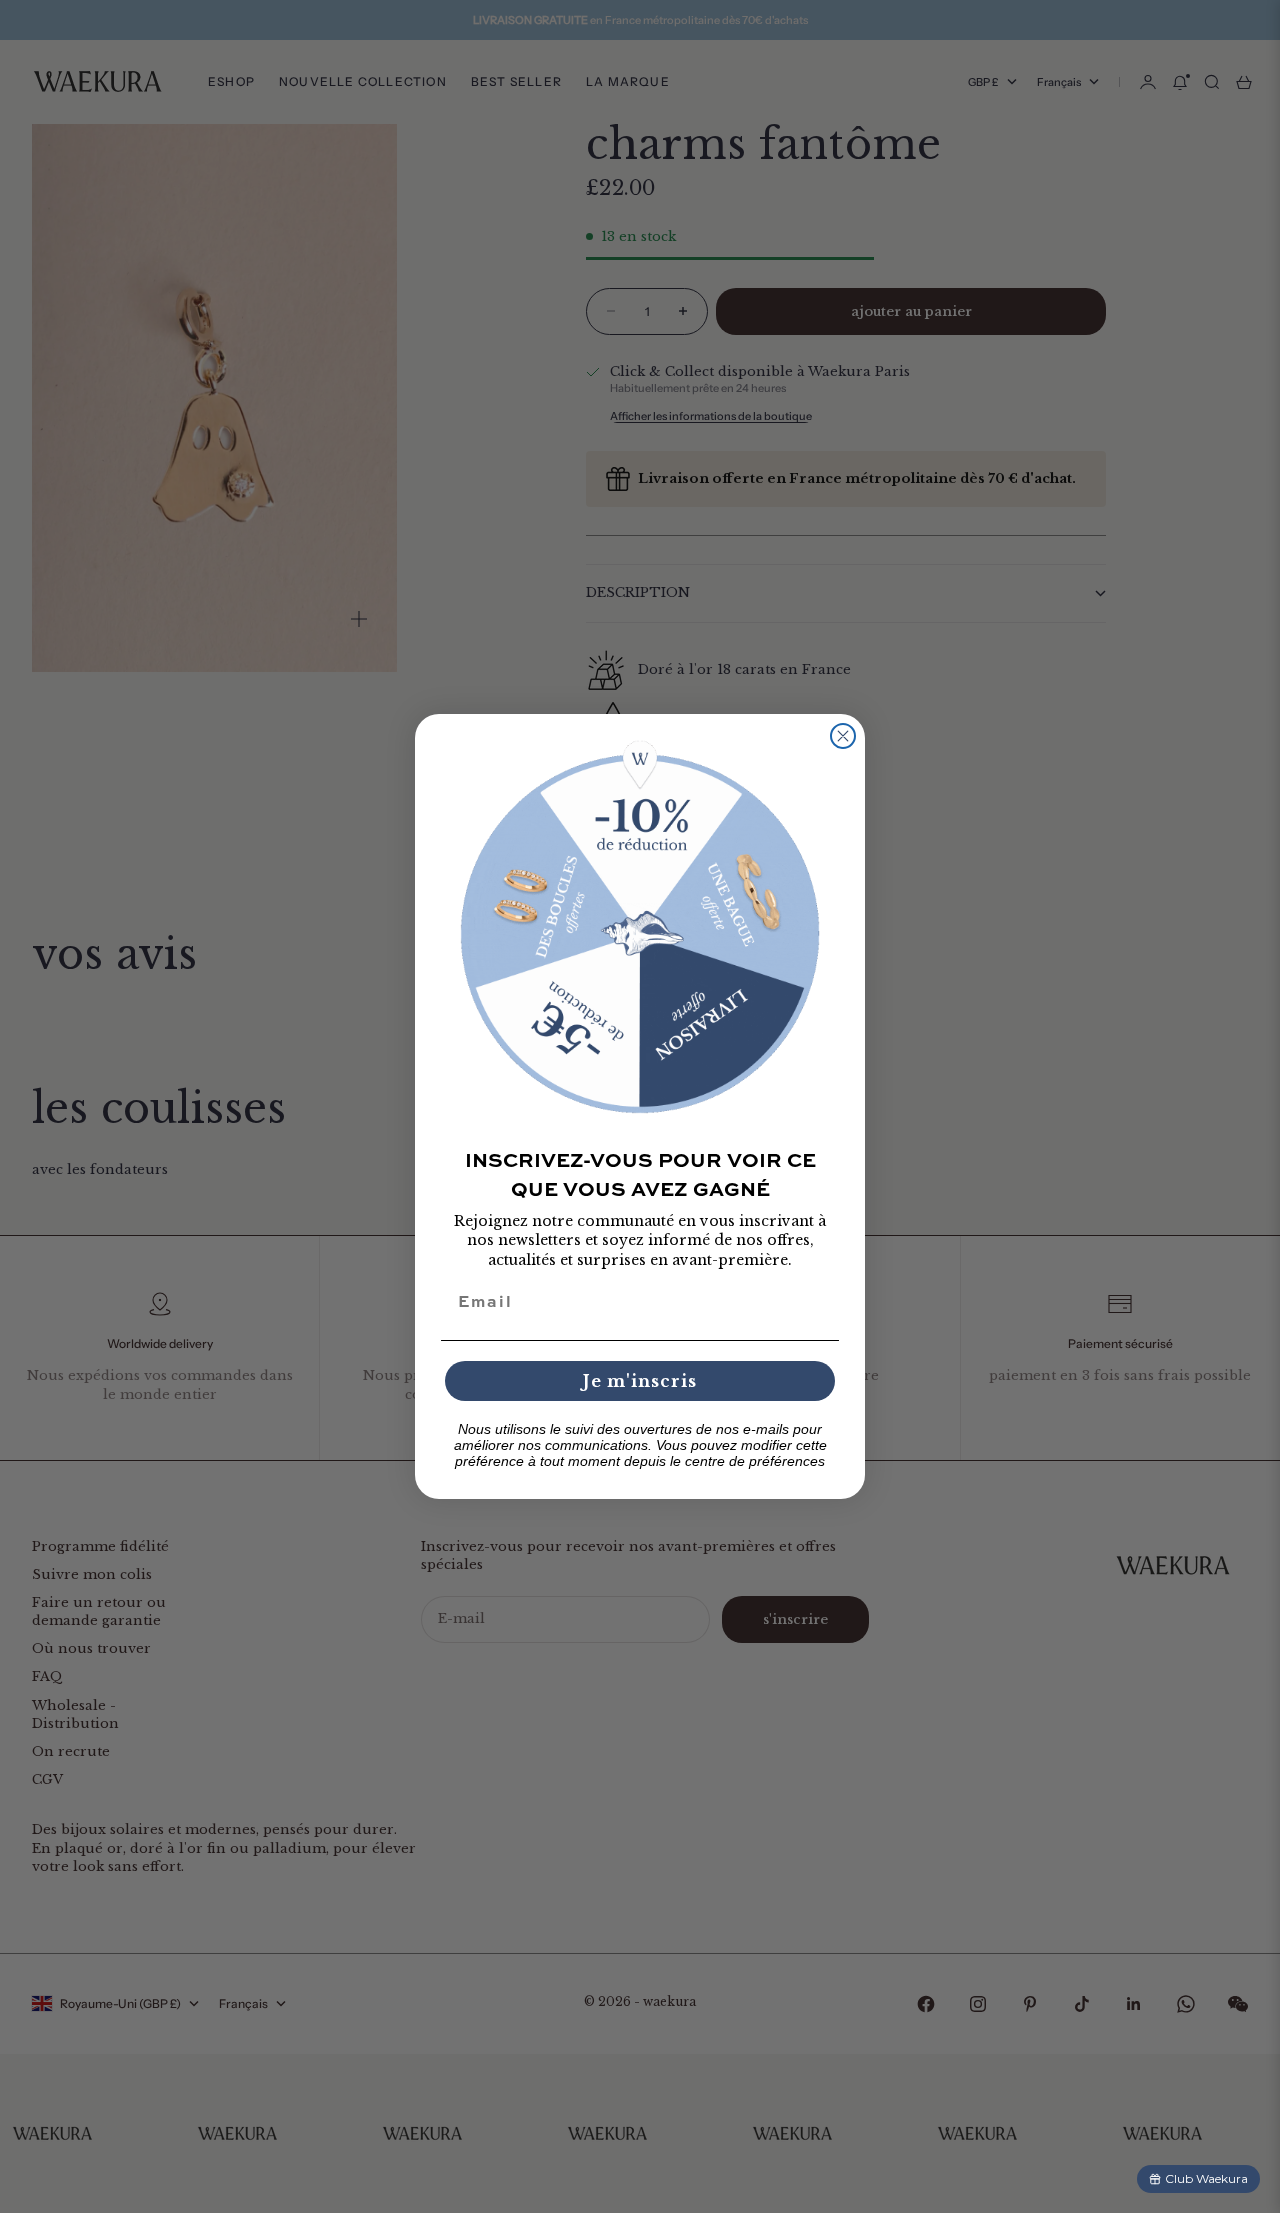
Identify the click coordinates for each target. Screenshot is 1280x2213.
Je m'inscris (640, 1381)
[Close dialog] (843, 736)
